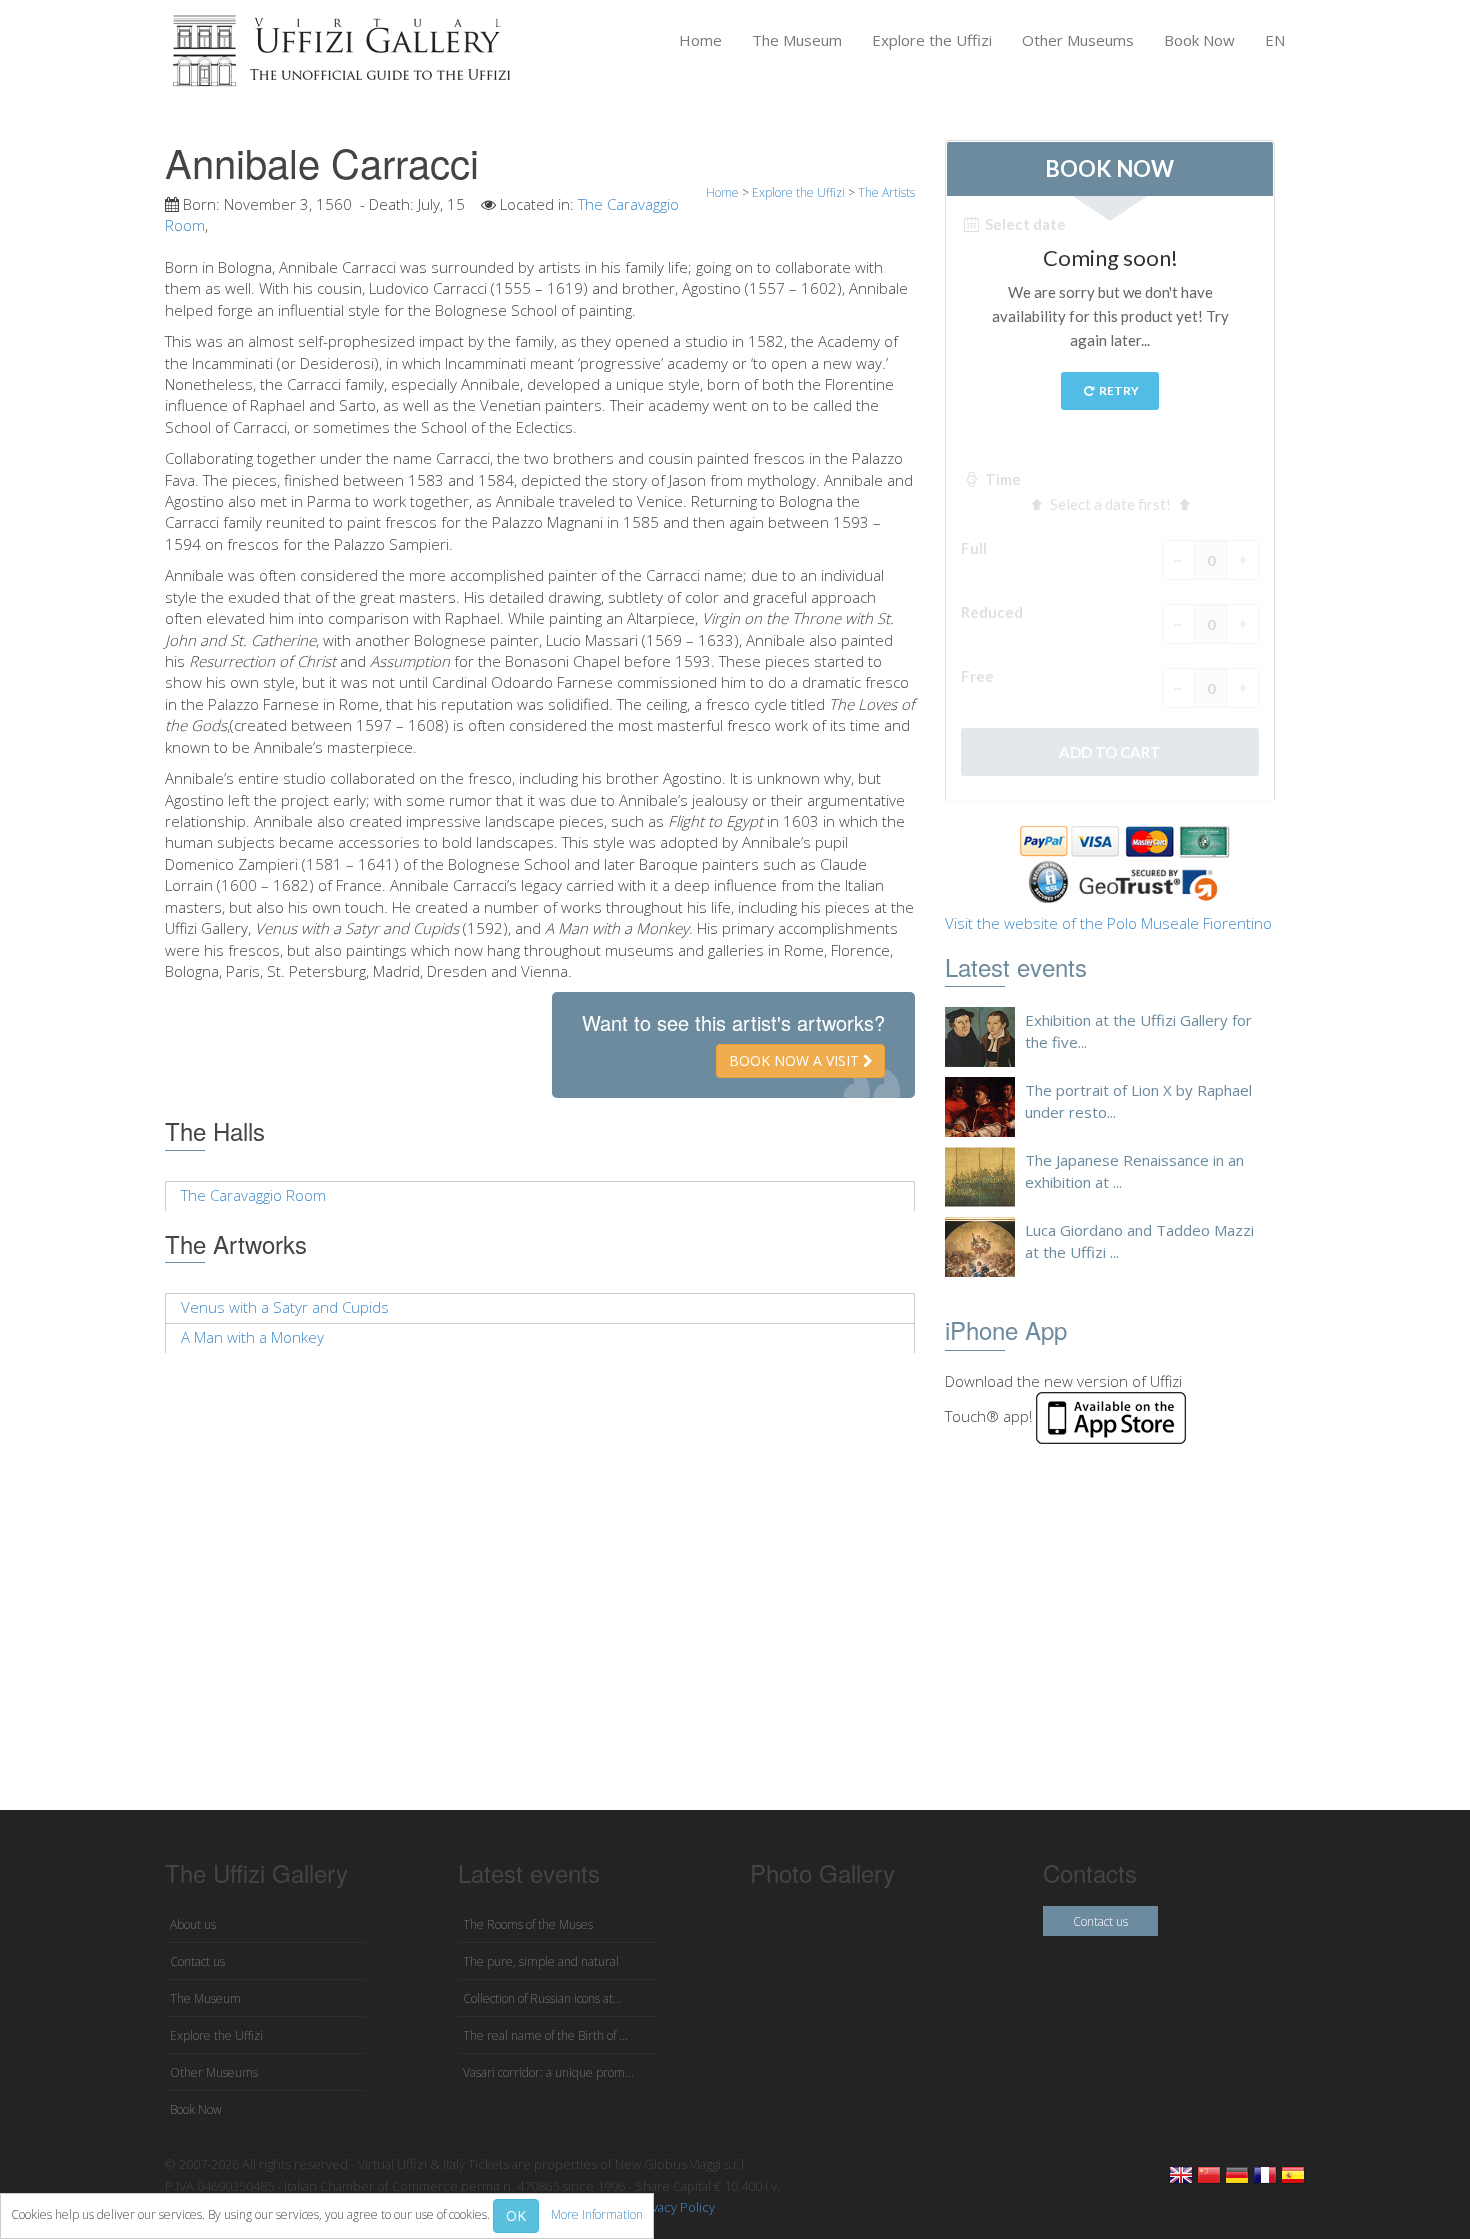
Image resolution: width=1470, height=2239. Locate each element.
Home (700, 40)
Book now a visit (796, 1060)
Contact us (197, 1961)
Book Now (1199, 40)
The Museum (797, 40)
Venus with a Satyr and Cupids (285, 1307)
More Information (597, 2214)
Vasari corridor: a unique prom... (548, 2072)
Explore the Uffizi (932, 40)
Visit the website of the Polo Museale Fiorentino (1108, 923)
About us (193, 1924)
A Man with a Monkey (252, 1337)
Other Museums (1078, 40)
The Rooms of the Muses (528, 1924)
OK (516, 2215)
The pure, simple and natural (541, 1961)
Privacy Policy (675, 2207)
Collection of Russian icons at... (542, 1998)
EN (1275, 40)
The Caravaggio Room (253, 1195)
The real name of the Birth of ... (545, 2035)
